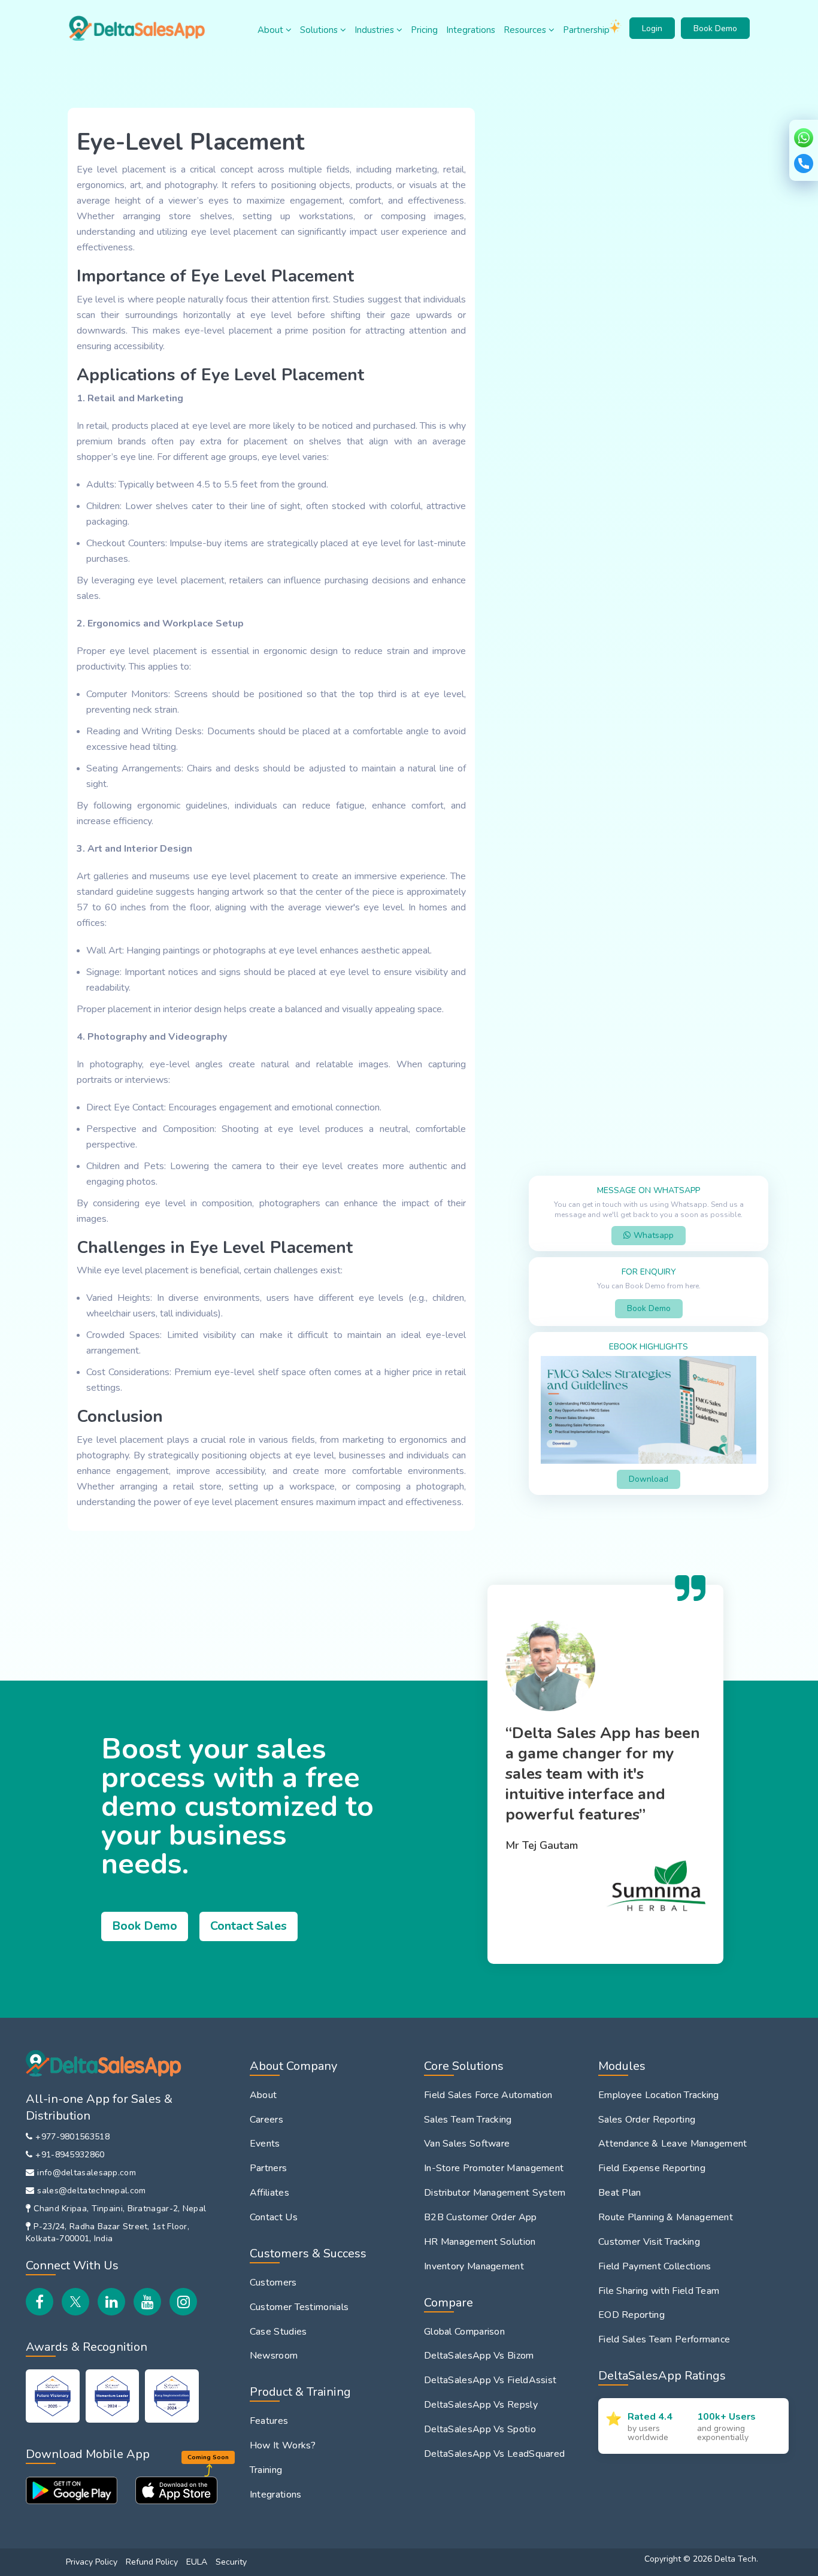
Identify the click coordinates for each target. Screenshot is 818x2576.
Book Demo (715, 28)
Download (649, 1479)
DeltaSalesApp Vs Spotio (480, 2429)
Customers (273, 2283)
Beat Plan (620, 2193)
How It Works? (283, 2445)
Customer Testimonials (299, 2307)
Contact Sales (249, 1926)
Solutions (320, 30)
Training (266, 2470)
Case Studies (278, 2332)
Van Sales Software (467, 2144)
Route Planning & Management (666, 2217)
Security (231, 2562)
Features (269, 2421)
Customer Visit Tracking (649, 2242)
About (272, 30)
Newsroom (274, 2356)
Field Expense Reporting (652, 2168)
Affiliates (269, 2193)
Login (652, 28)
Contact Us (274, 2217)
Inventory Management (474, 2266)
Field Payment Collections (655, 2266)
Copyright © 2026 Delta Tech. (701, 2559)
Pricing (424, 30)
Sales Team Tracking (468, 2120)
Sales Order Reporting (647, 2120)
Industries (375, 30)
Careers (266, 2120)
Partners (268, 2168)
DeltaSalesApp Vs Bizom (479, 2356)
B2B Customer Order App (481, 2217)
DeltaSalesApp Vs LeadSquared (494, 2454)
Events (265, 2144)
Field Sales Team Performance (664, 2339)
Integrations (471, 30)
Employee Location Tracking (659, 2095)
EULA (197, 2562)
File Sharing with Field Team (659, 2291)
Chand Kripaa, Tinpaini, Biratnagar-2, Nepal (120, 2209)
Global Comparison (464, 2332)
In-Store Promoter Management (494, 2168)
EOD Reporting (631, 2315)
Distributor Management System (495, 2193)
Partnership (586, 30)
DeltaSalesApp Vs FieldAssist (490, 2380)
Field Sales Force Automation (488, 2095)
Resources (526, 30)
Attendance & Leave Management (673, 2144)
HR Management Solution (480, 2242)
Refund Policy (152, 2562)
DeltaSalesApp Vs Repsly (481, 2405)
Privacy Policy (92, 2562)
